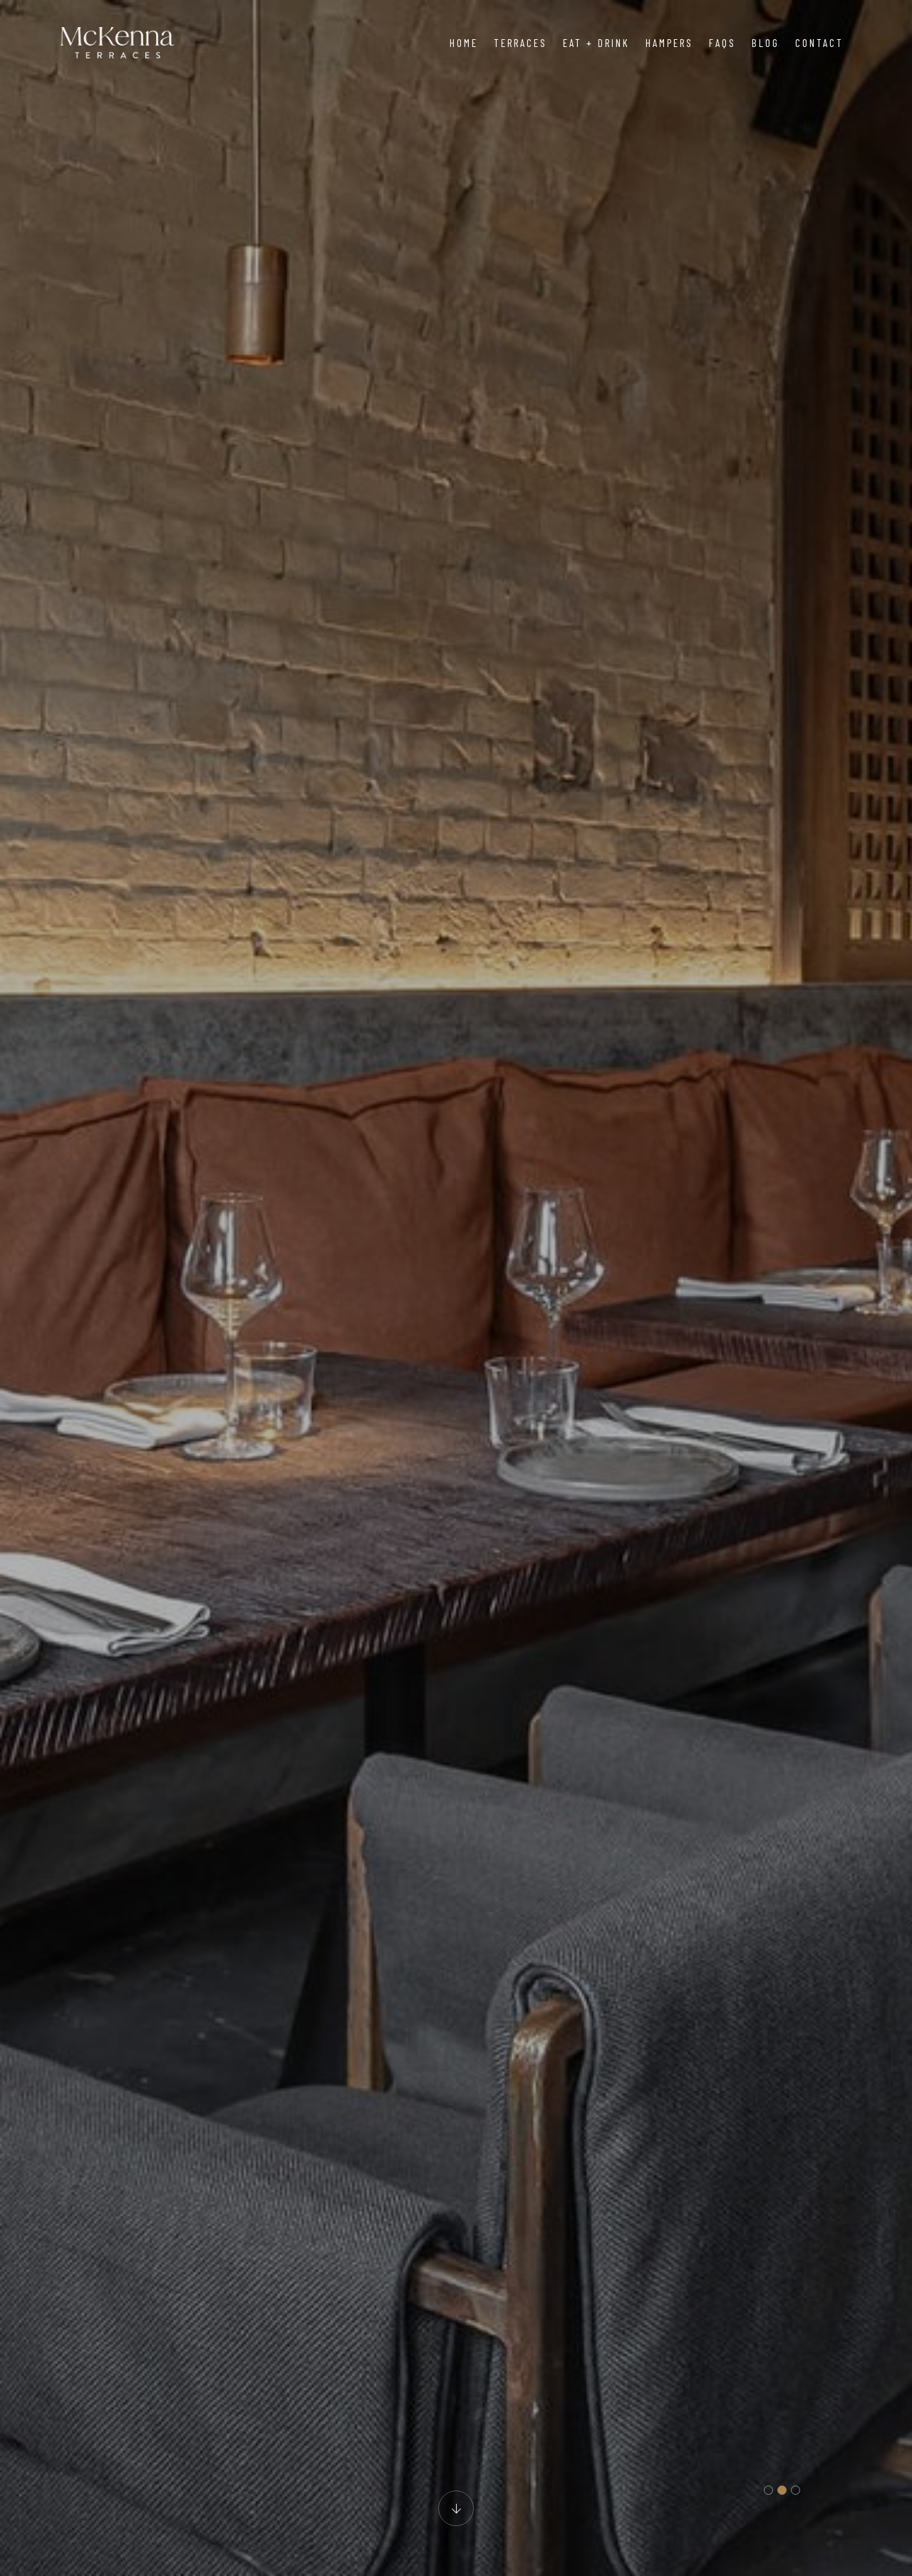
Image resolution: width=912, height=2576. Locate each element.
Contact (819, 43)
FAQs (722, 43)
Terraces (520, 43)
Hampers (669, 43)
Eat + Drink (596, 43)
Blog (766, 43)
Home (464, 43)
